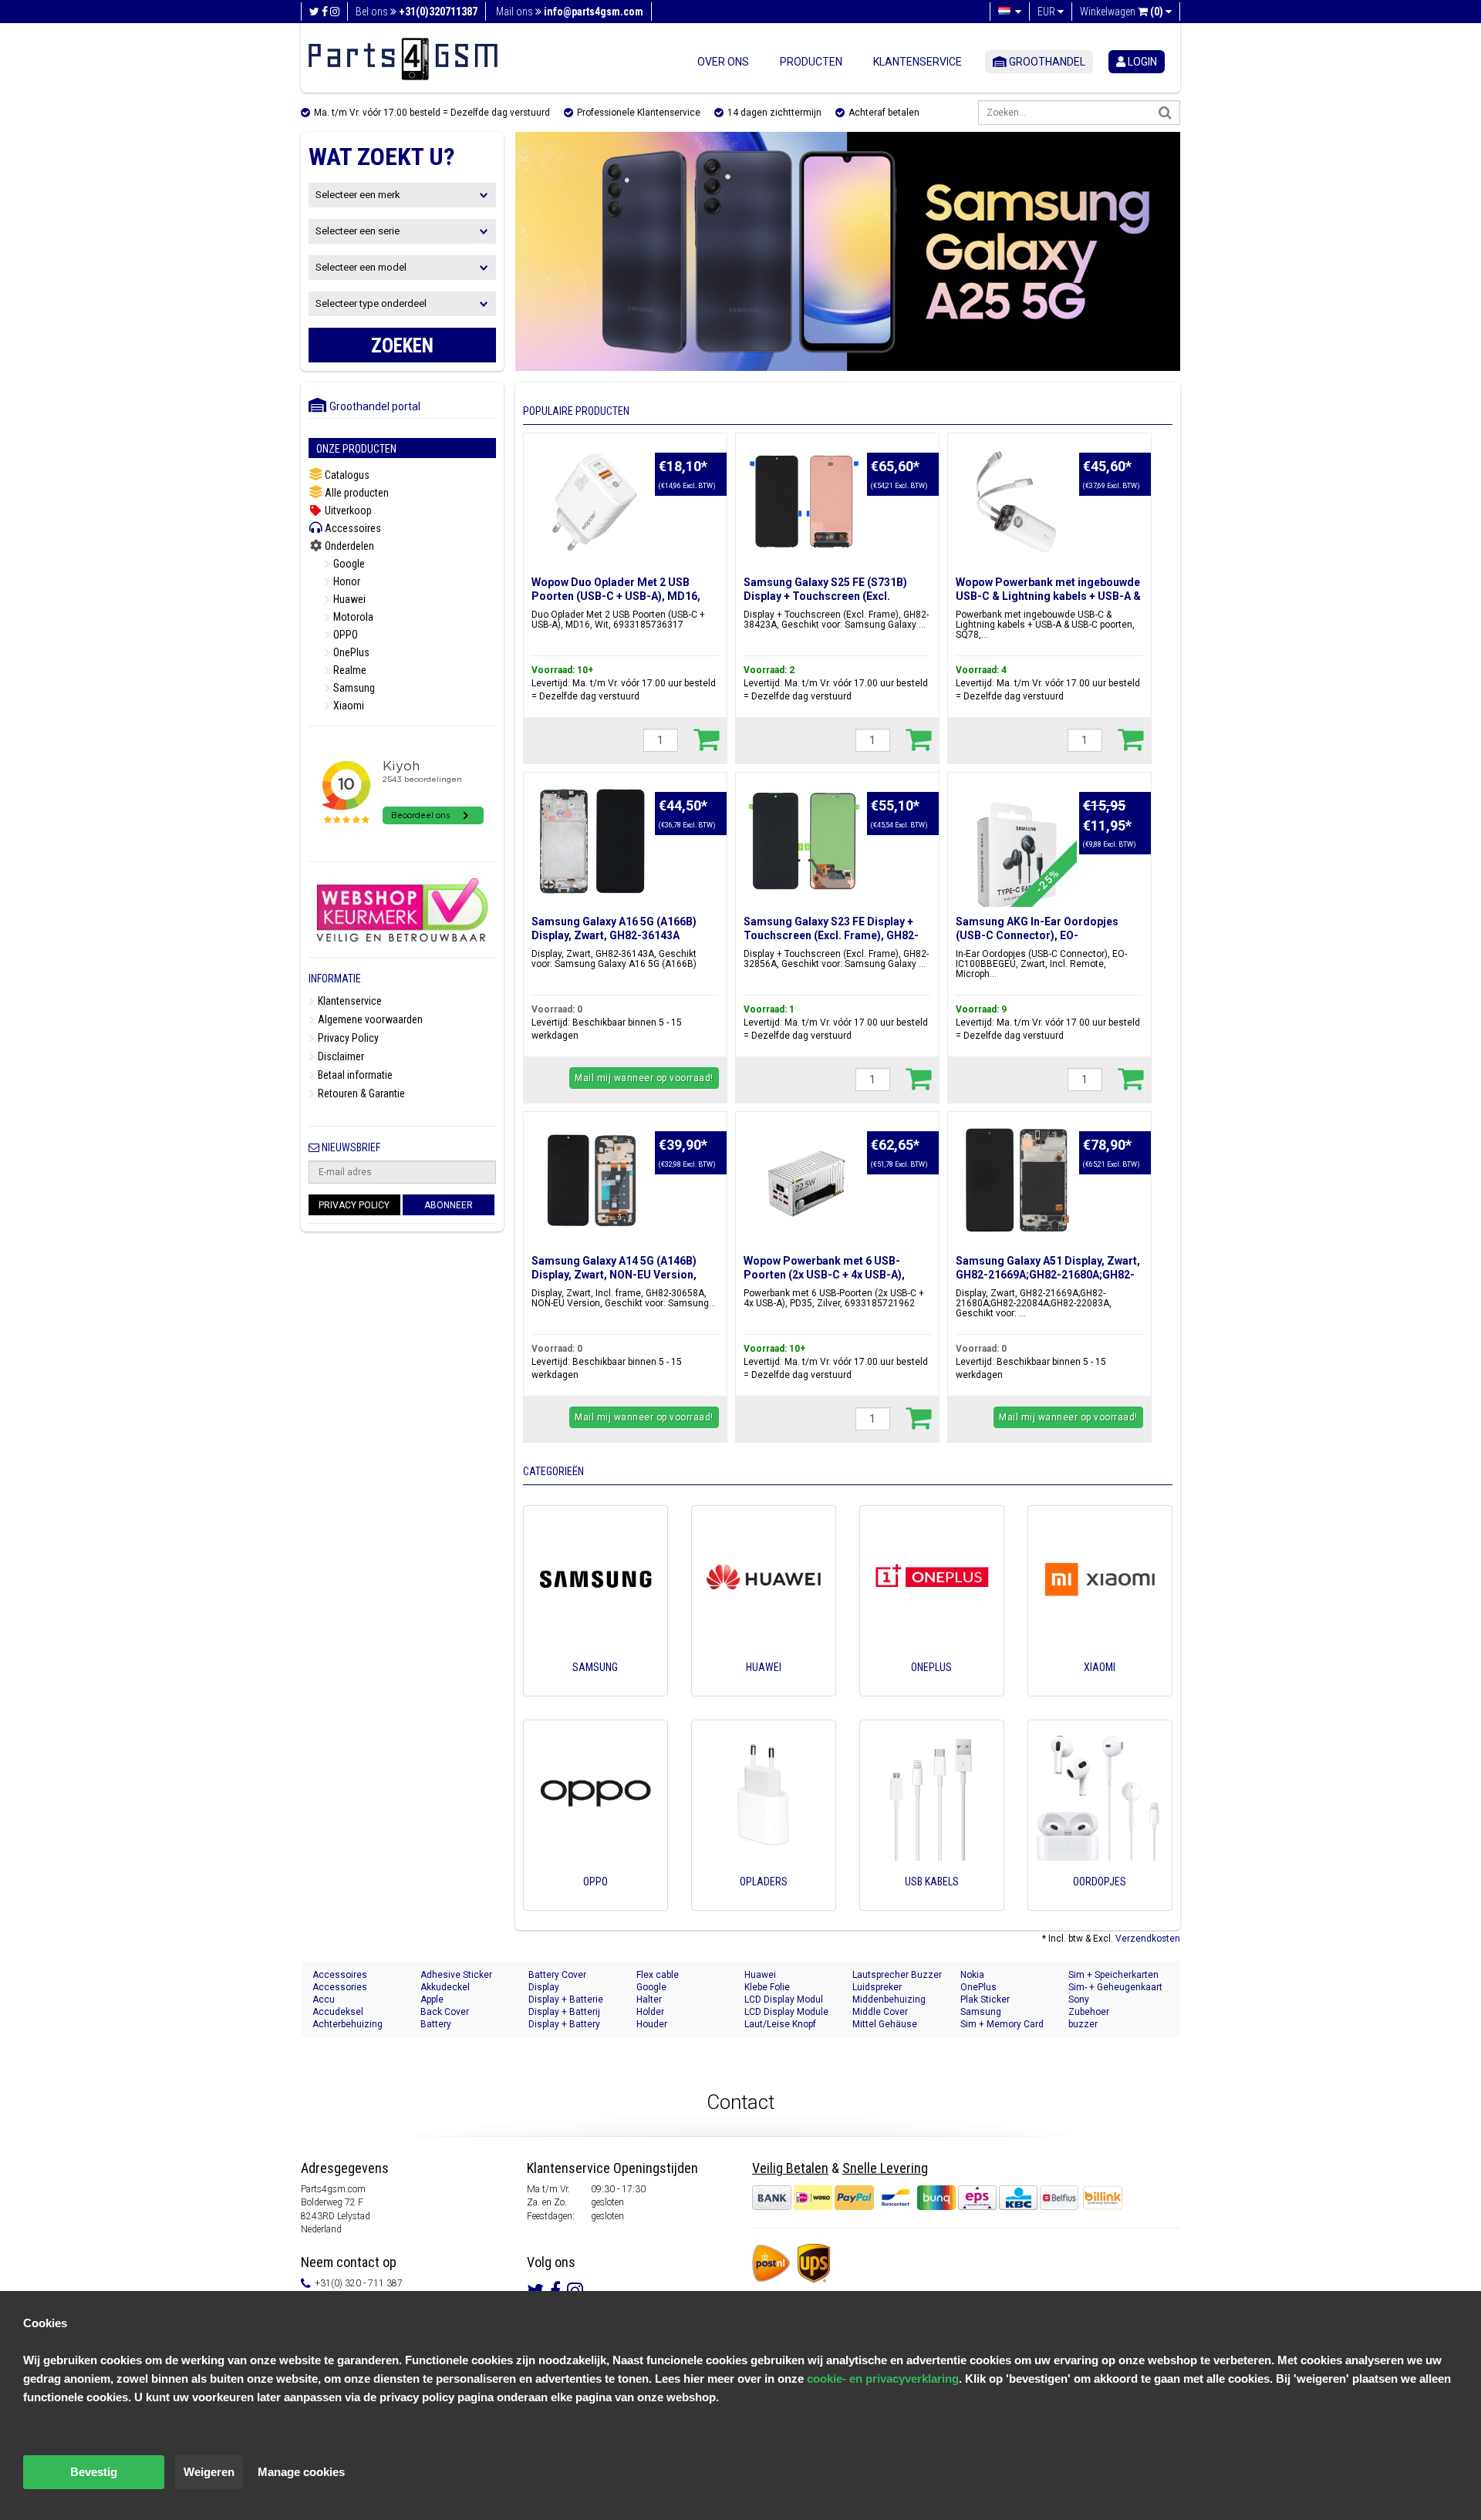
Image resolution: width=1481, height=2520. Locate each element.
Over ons (723, 62)
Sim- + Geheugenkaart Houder (1115, 1988)
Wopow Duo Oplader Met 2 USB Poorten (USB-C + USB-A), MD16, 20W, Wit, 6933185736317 (616, 596)
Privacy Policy (347, 1038)
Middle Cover (880, 2012)
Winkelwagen (1122, 12)
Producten (811, 62)
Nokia (972, 1975)
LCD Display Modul (784, 1999)
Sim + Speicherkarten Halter (1113, 1975)
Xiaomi (347, 706)
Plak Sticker (985, 1999)
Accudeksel (338, 2012)
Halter (649, 1999)
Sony (1079, 1999)
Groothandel (1046, 62)
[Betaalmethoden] (916, 2197)
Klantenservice (918, 62)
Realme (349, 670)
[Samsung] (595, 1689)
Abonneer (449, 1205)
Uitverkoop (347, 510)
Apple (432, 1999)
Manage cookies (301, 2472)
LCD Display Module (786, 2012)
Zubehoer (1089, 2012)
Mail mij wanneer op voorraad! (644, 1078)
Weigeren (209, 2472)
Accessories (340, 1987)
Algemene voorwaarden (369, 1019)
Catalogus (346, 475)
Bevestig (94, 2472)
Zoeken (402, 346)
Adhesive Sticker (456, 1975)
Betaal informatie (354, 1075)
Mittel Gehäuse (885, 2024)
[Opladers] (764, 1903)
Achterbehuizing (347, 2024)
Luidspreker (877, 1987)
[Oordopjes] (1100, 1903)
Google (348, 564)
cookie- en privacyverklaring (883, 2379)
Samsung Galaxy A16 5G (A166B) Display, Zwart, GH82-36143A (614, 928)
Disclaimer (340, 1056)
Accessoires (352, 528)
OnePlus (350, 652)
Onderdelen (348, 546)
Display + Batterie (566, 1999)
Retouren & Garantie (360, 1093)
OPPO (344, 635)
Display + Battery (564, 2024)
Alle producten (356, 493)
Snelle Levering (885, 2168)
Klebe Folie (767, 1987)
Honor (346, 581)
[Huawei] (764, 1689)
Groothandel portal (371, 406)
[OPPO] (595, 1903)
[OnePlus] (932, 1689)
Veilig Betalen (790, 2168)
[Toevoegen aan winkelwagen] (706, 739)
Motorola (352, 617)
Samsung (353, 688)
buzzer (1083, 2024)
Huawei (348, 599)
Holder (650, 2012)
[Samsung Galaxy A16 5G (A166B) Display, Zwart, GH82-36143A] (592, 841)
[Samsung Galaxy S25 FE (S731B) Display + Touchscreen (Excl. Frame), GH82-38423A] (805, 502)
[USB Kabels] (932, 1903)
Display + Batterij (564, 2012)
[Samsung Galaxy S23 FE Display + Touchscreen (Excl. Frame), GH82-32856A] (805, 841)
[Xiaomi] (1100, 1689)
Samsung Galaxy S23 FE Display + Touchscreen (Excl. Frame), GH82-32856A (831, 935)
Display (544, 1987)
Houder (652, 2024)
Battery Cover (557, 1975)
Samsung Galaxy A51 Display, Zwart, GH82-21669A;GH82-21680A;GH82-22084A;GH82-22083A (1048, 1275)
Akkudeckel (445, 1987)
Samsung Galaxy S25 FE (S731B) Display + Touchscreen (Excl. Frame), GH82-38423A (825, 596)
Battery (436, 2024)
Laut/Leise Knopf (780, 2024)
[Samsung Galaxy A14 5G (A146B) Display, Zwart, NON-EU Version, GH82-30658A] (592, 1181)
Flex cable (658, 1975)
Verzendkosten (1148, 1939)
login (1141, 62)
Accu (324, 1999)
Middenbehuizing (889, 1999)
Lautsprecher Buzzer (897, 1975)
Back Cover (445, 2012)
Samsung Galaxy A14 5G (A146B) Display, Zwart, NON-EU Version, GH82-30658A (614, 1275)
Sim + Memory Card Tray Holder (1002, 2025)
